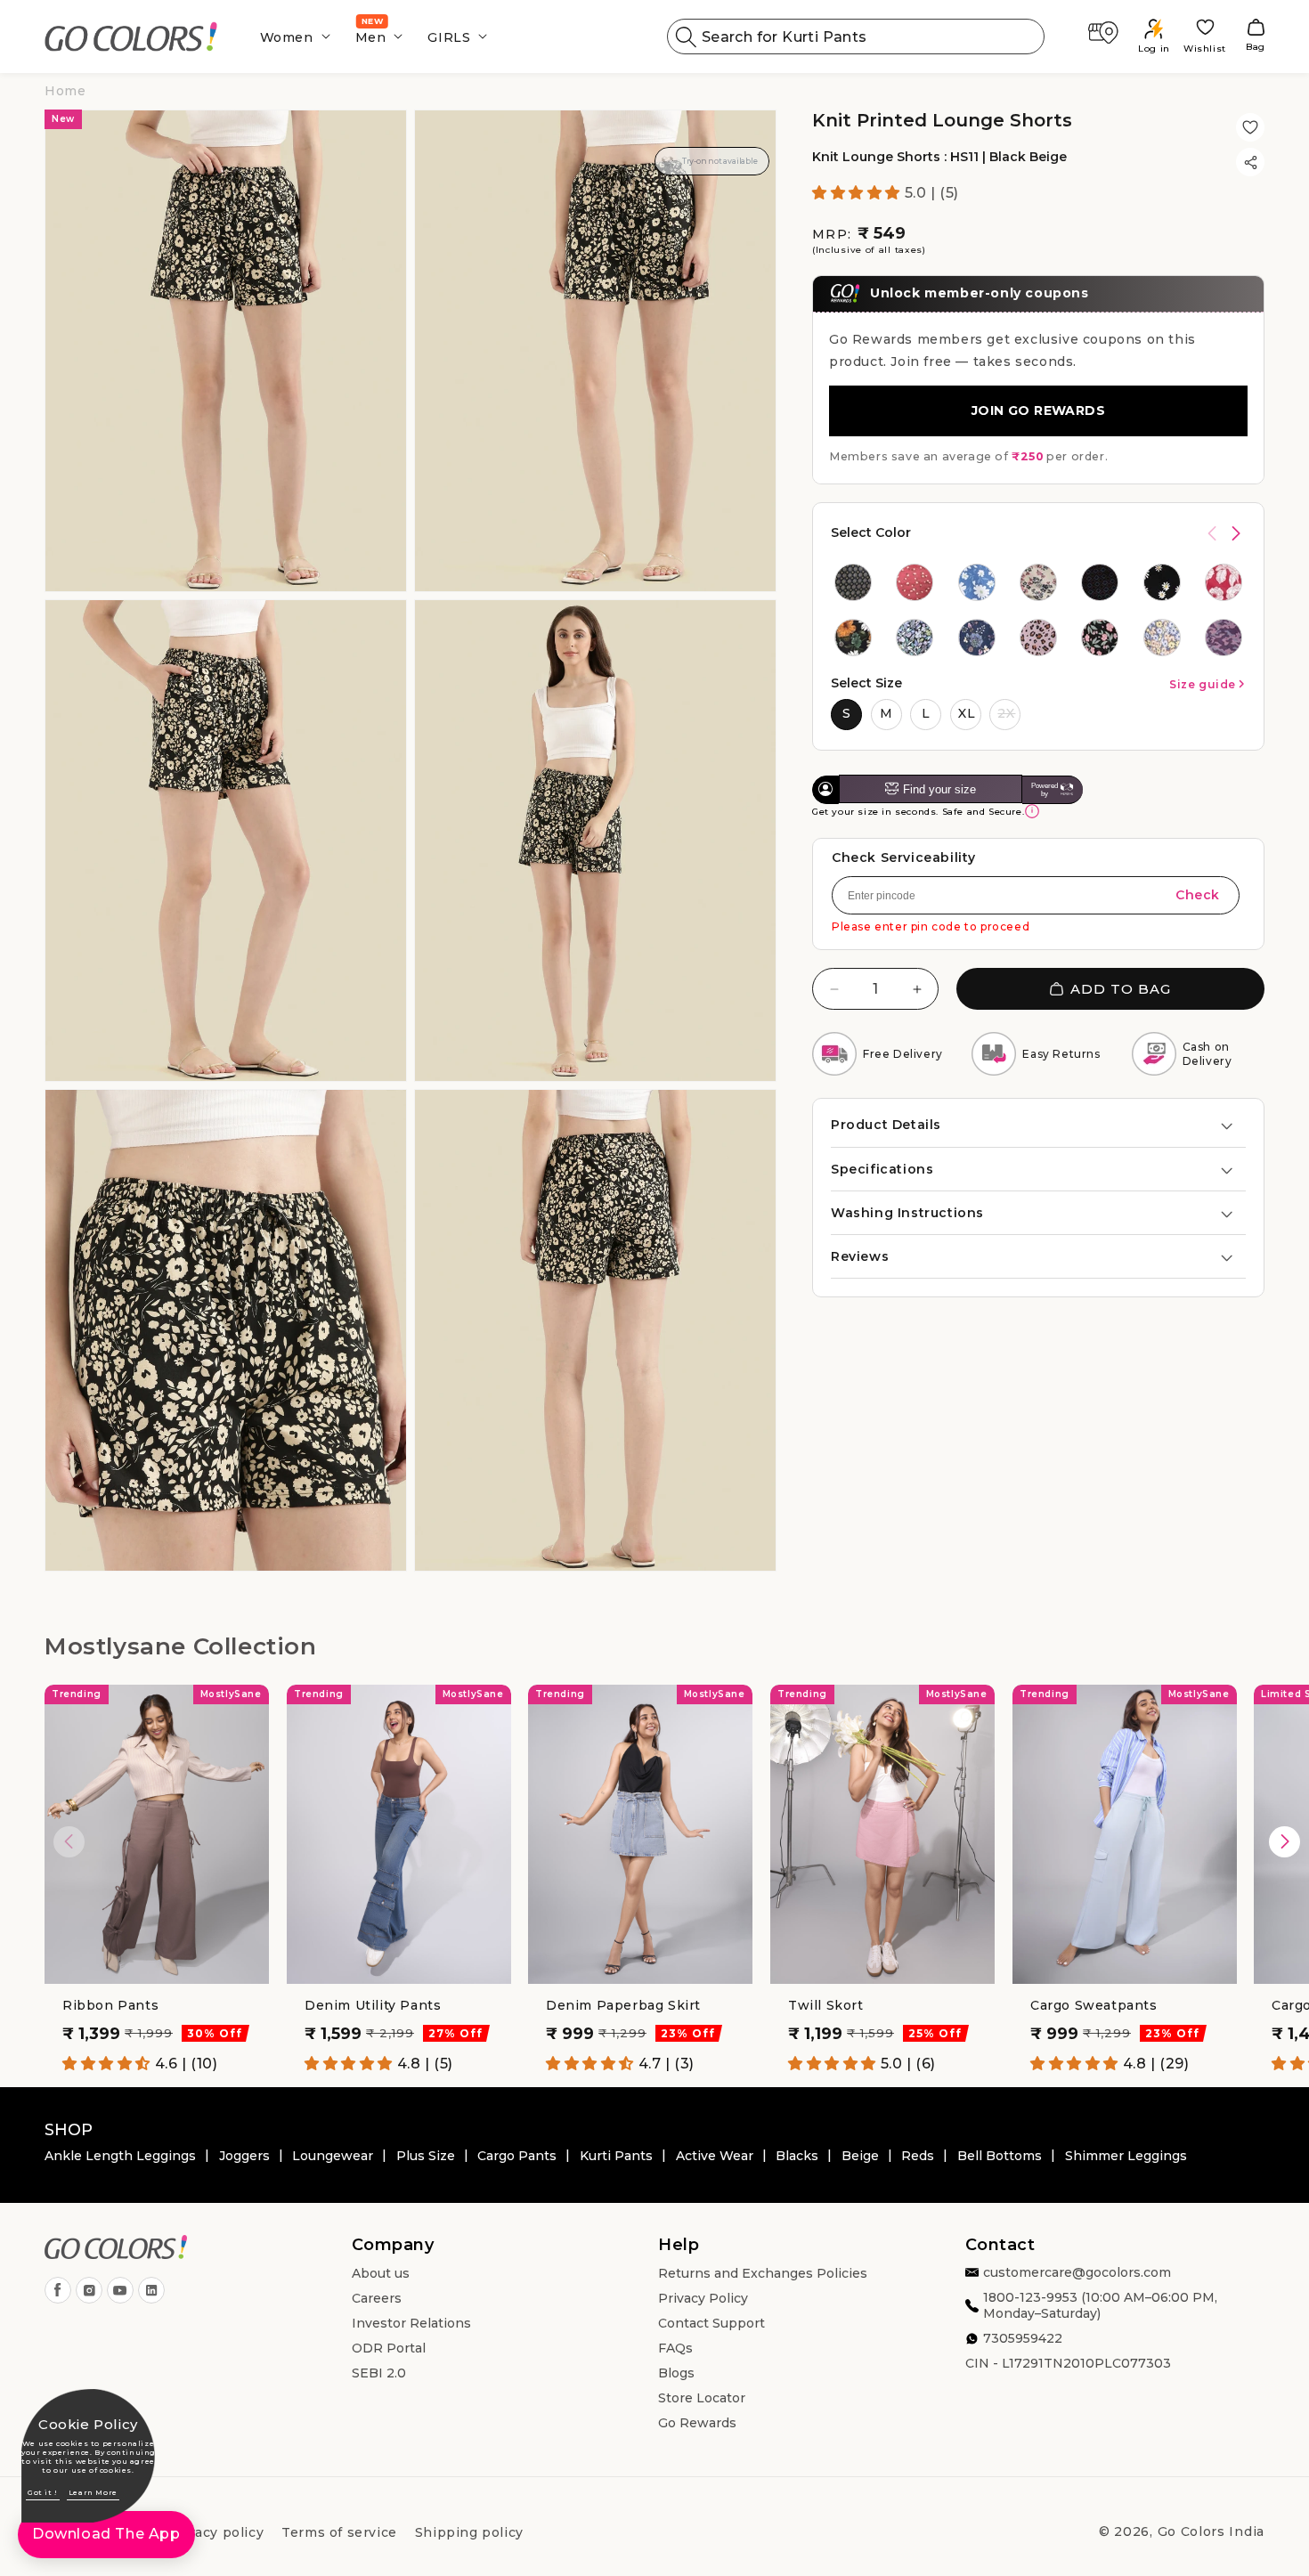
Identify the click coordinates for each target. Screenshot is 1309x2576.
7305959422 (1023, 2339)
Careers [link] (377, 2299)
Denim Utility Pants (373, 2005)
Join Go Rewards (1038, 410)
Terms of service (339, 2532)
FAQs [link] (675, 2349)
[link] (131, 37)
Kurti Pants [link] (616, 2156)
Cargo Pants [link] (517, 2156)
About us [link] (381, 2274)
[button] (290, 37)
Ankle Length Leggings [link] (120, 2156)
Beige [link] (860, 2156)
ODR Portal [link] (389, 2349)
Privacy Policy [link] (703, 2299)
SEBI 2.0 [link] (379, 2374)
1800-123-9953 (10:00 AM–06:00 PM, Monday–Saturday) (1100, 2306)
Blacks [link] (797, 2156)
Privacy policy (215, 2532)
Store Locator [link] (702, 2399)
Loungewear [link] (333, 2156)
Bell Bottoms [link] (1000, 2156)
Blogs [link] (676, 2374)
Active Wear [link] (715, 2156)
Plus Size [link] (426, 2156)
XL (967, 712)
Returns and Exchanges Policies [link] (763, 2274)
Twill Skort (826, 2005)
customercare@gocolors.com (1077, 2273)
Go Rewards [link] (697, 2424)
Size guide (1203, 683)
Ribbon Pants (110, 2005)
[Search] (687, 37)
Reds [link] (918, 2156)
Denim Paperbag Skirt (623, 2005)
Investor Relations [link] (411, 2324)
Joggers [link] (244, 2156)
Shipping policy (469, 2532)
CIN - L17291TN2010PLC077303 (1068, 2364)
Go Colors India (1211, 2531)
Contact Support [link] (711, 2324)
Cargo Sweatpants (1094, 2005)
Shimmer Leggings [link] (1126, 2156)
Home (65, 91)
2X (1006, 712)
